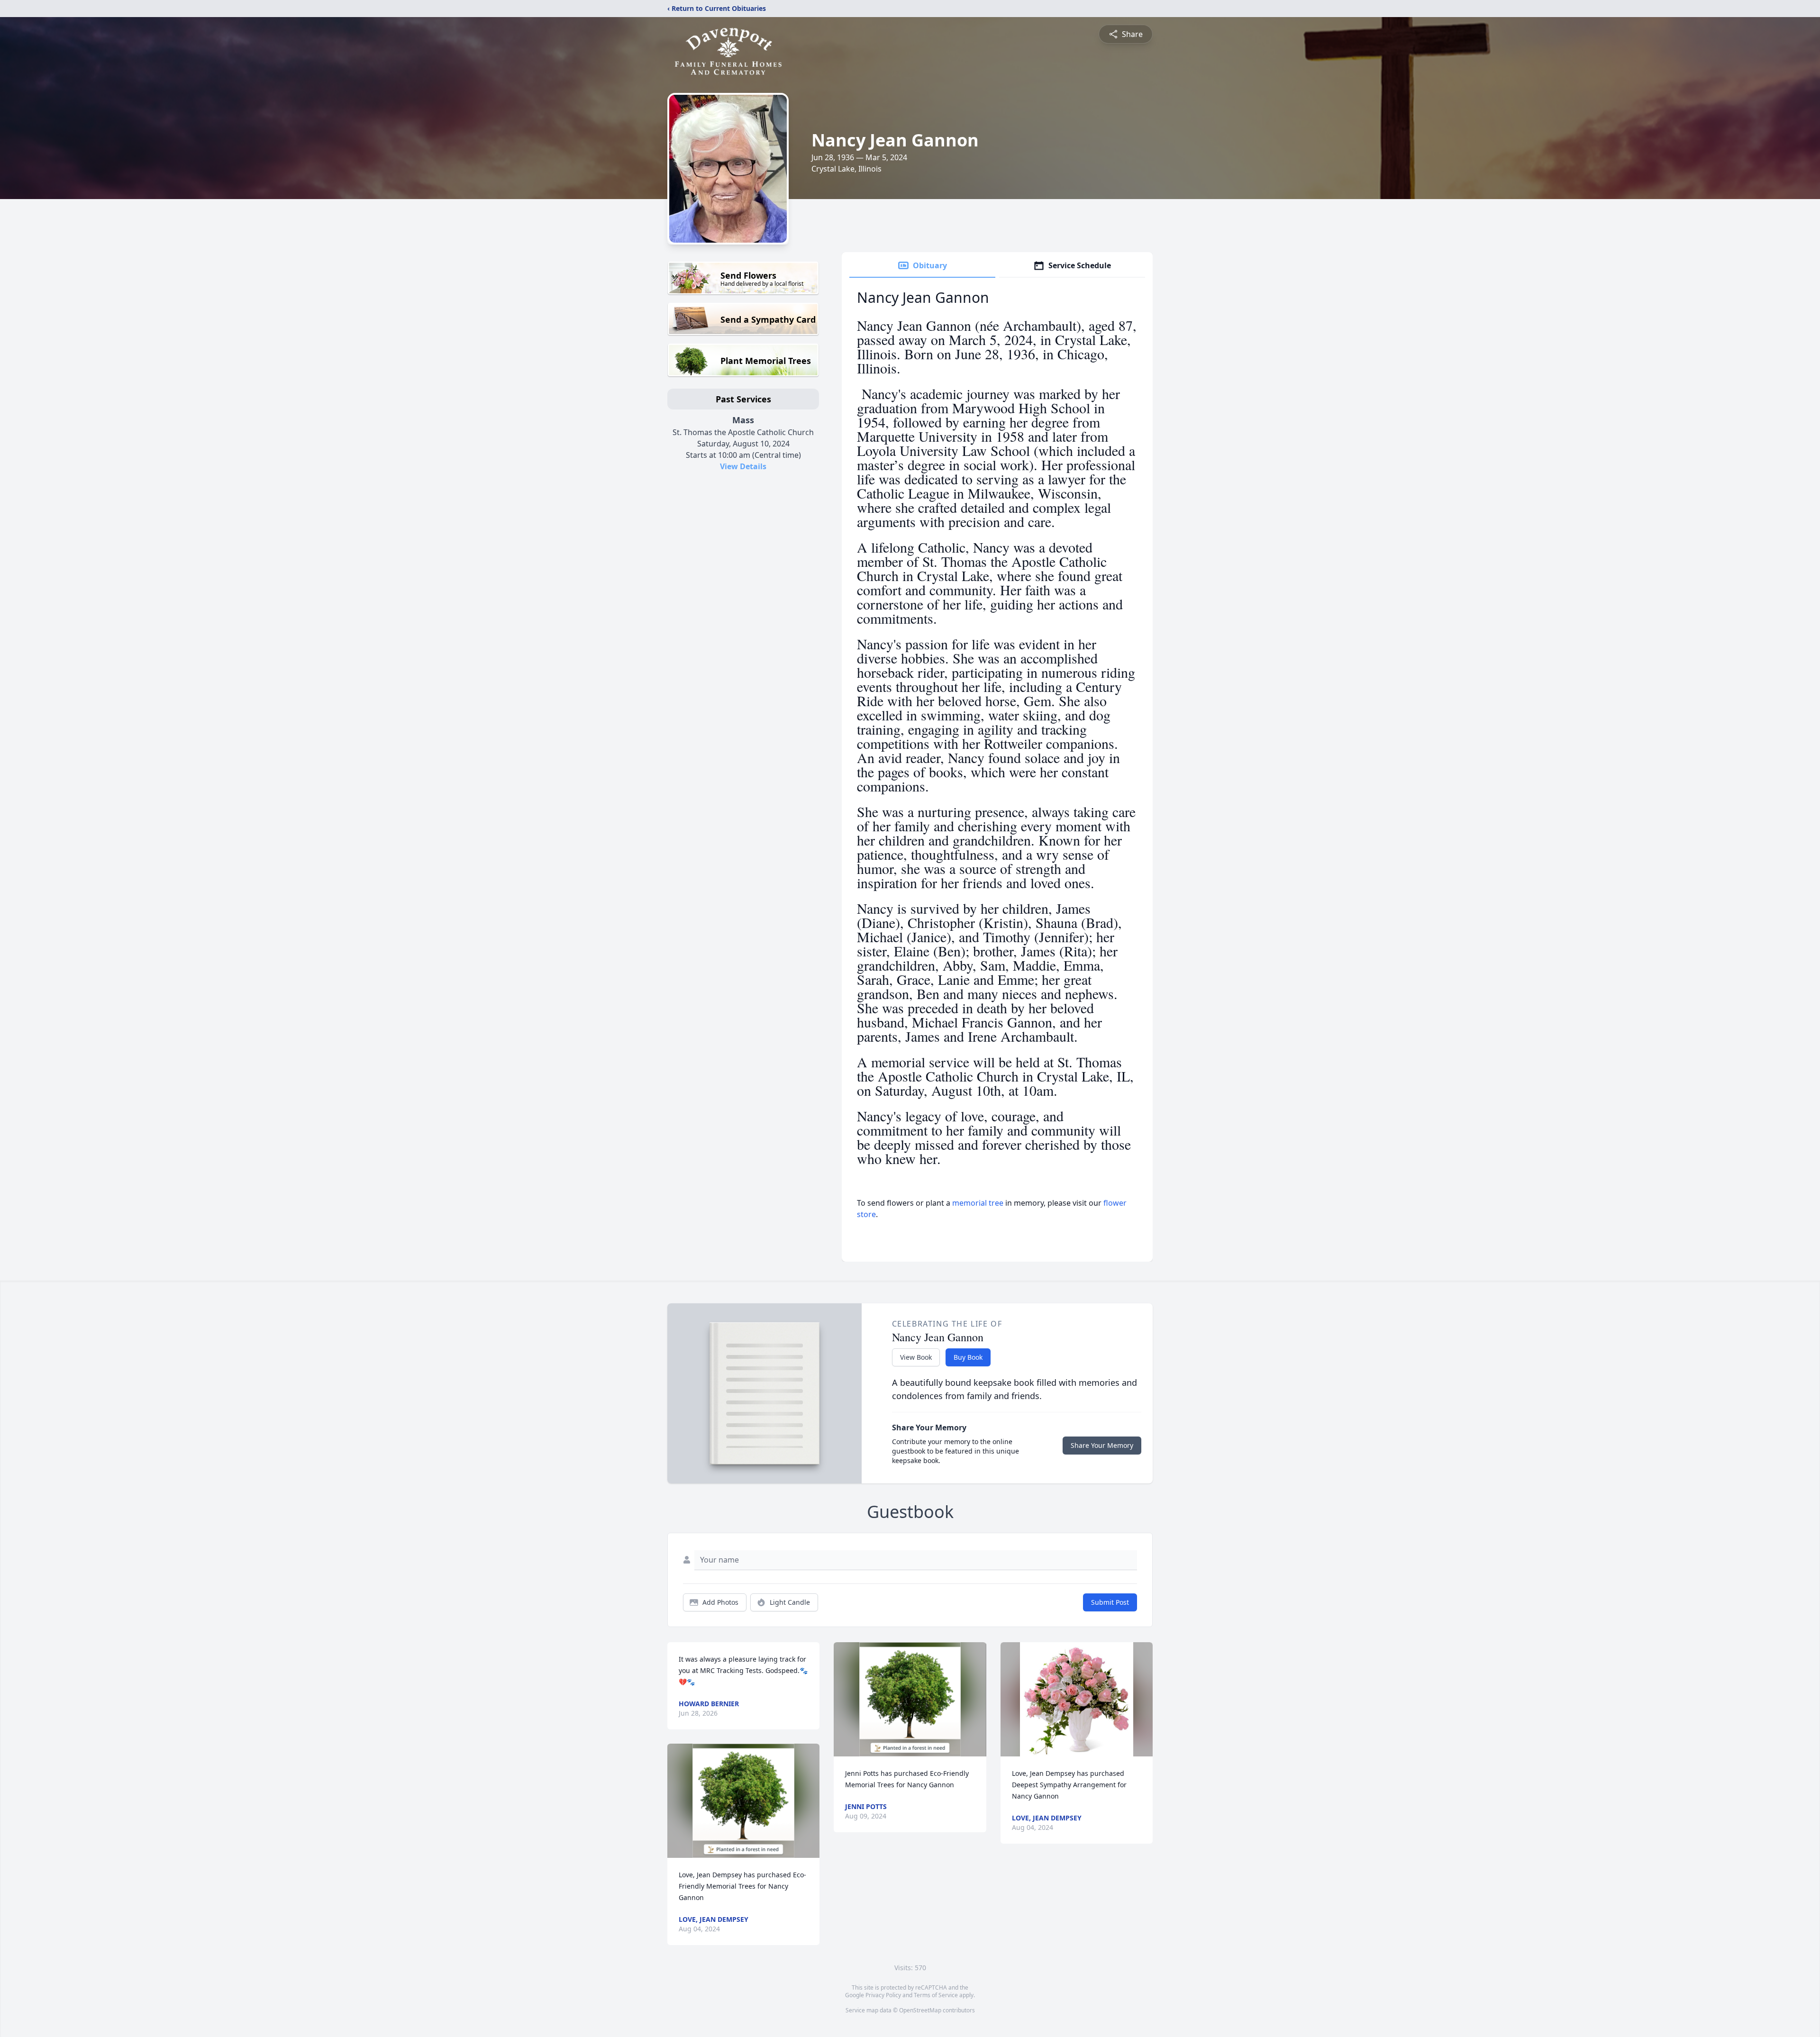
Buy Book (968, 1357)
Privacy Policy (883, 1995)
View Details (743, 466)
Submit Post (1110, 1602)
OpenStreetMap (920, 2010)
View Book (916, 1357)
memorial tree (978, 1203)
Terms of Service (936, 1995)
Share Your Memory (1102, 1445)
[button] (743, 1801)
